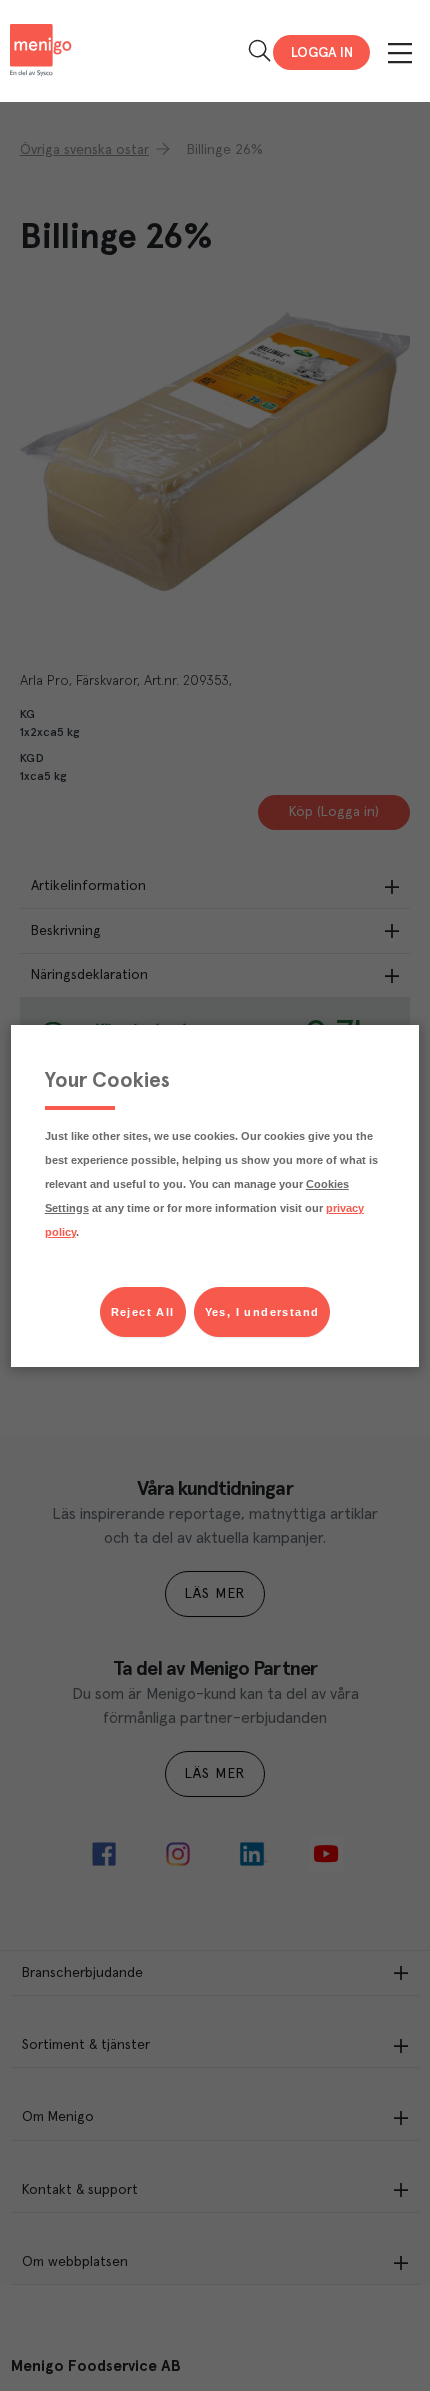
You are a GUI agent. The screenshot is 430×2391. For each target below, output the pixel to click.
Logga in (322, 53)
